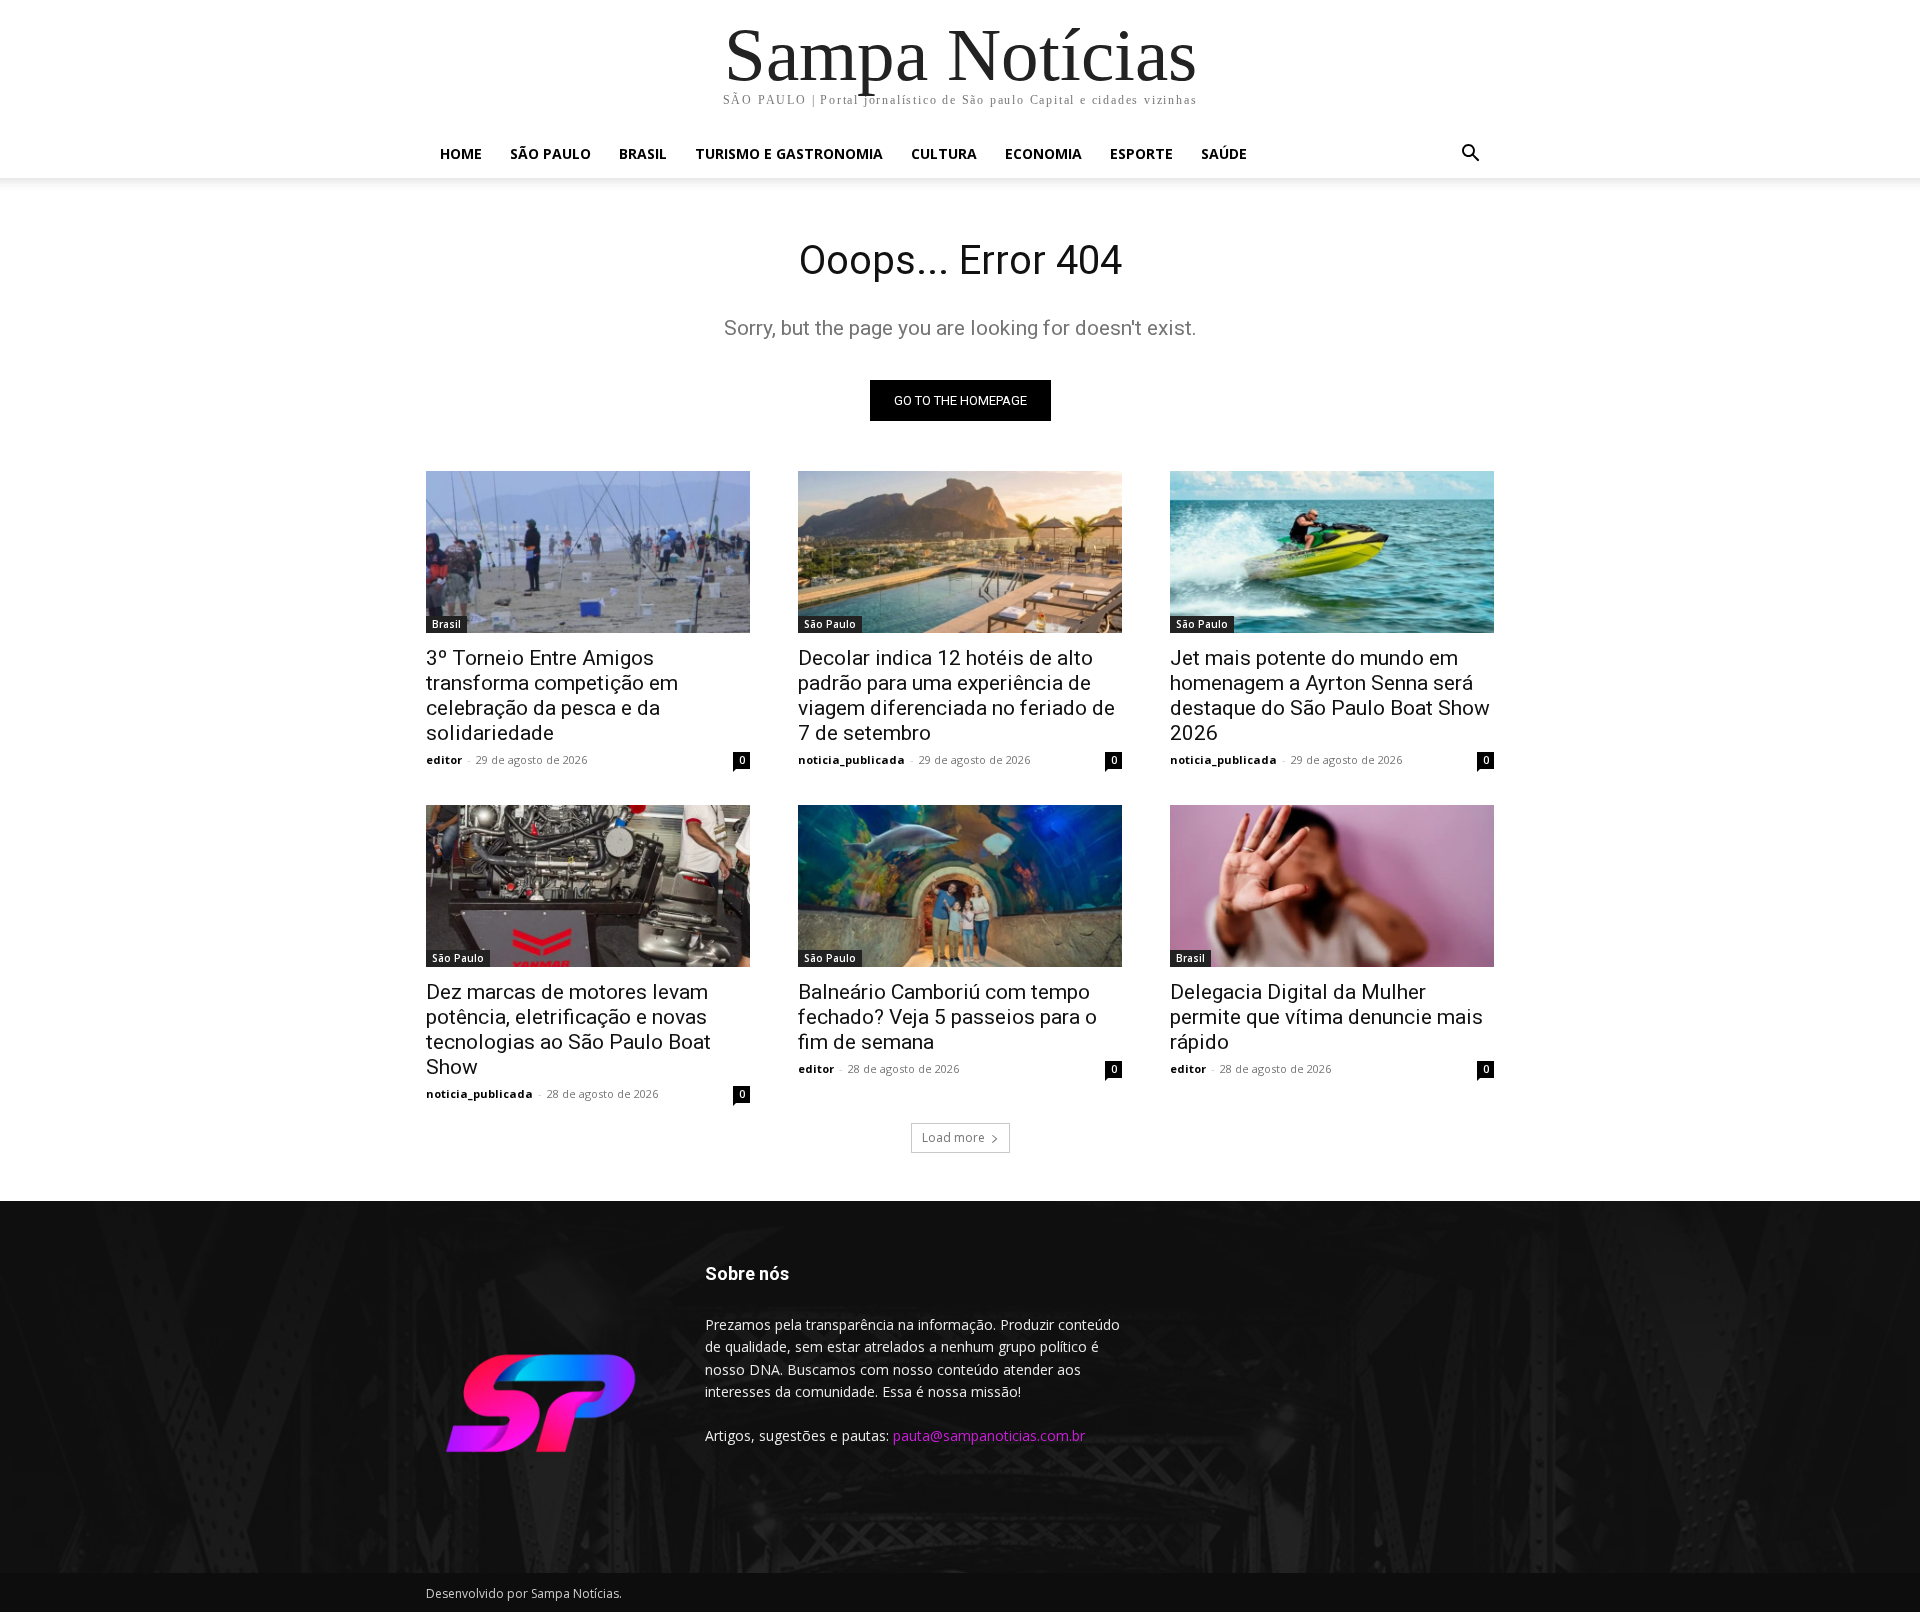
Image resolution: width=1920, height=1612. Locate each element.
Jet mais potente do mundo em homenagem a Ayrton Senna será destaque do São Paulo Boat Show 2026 (1330, 695)
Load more (953, 1137)
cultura (944, 153)
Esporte (1141, 153)
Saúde (1224, 153)
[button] (1470, 155)
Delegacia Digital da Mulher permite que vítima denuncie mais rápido (1326, 1017)
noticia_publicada (851, 759)
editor (444, 759)
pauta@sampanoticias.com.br (989, 1435)
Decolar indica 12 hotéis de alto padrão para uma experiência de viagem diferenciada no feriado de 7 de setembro (956, 695)
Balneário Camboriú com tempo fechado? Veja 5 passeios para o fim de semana (947, 1017)
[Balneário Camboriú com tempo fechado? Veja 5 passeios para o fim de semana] (960, 886)
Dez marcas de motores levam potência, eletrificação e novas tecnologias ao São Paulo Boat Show (568, 1029)
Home (461, 153)
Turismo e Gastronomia (789, 153)
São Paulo (550, 153)
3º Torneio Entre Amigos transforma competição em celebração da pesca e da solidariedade (552, 695)
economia (1043, 153)
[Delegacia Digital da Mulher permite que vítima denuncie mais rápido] (1332, 886)
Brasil (643, 153)
